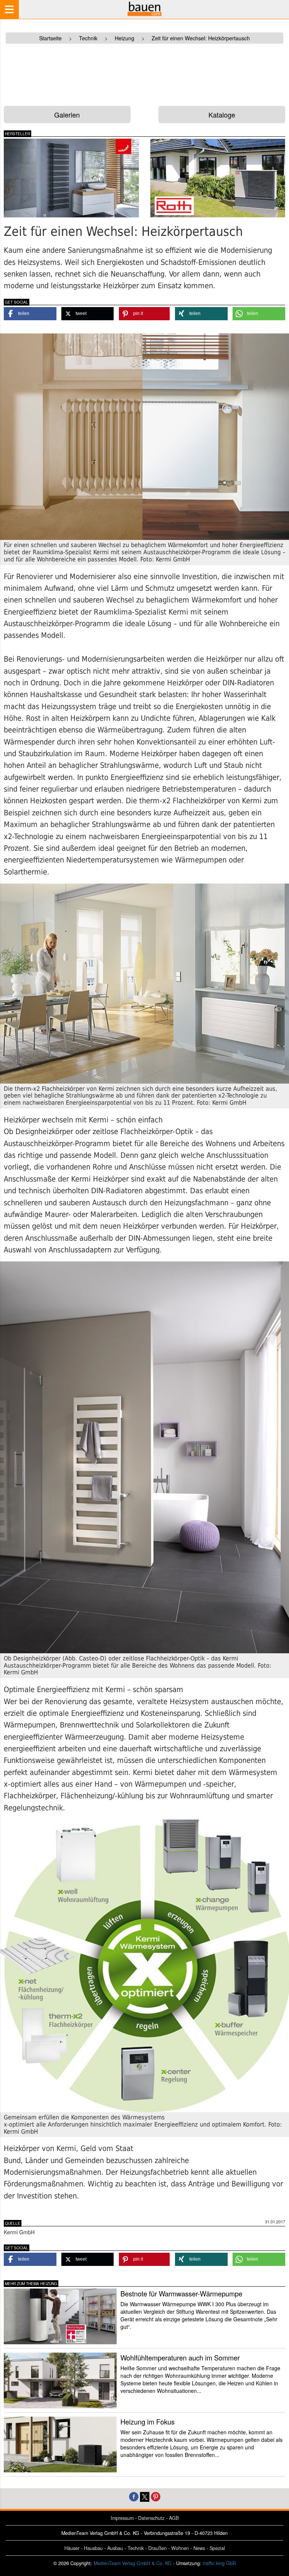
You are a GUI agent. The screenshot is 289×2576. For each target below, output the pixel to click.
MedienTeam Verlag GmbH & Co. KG (133, 2563)
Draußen (157, 2548)
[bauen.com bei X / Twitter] (145, 2496)
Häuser (72, 2548)
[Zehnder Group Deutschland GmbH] (71, 178)
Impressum (122, 2518)
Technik (136, 2548)
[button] (30, 314)
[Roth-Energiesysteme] (218, 178)
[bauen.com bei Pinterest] (156, 2496)
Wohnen (180, 2548)
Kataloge (222, 115)
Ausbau (115, 2548)
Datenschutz (151, 2518)
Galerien (67, 115)
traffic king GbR (219, 2563)
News (199, 2548)
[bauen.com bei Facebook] (134, 2496)
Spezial (217, 2548)
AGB (174, 2518)
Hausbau (93, 2548)
